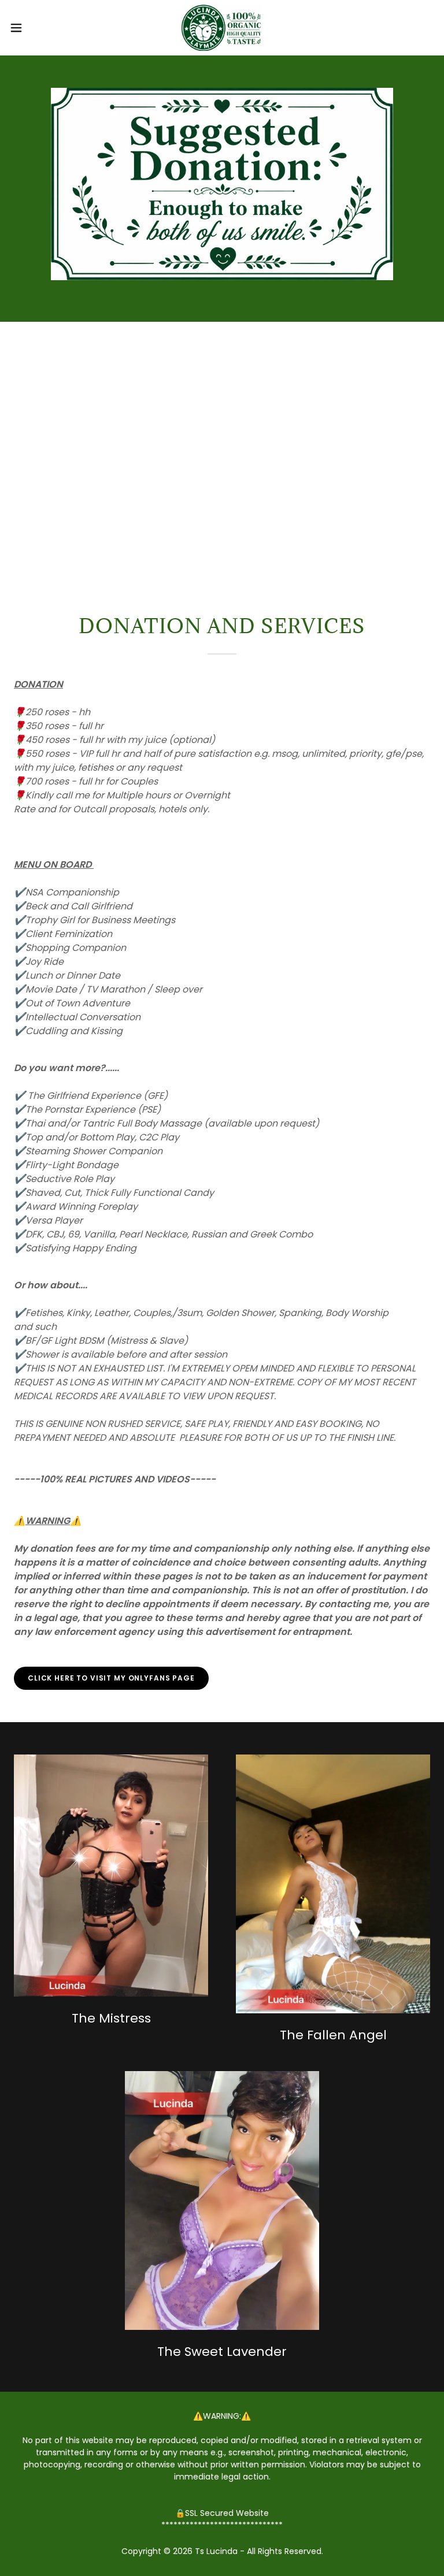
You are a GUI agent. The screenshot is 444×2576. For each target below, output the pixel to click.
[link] (222, 28)
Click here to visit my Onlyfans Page (111, 1678)
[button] (37, 28)
